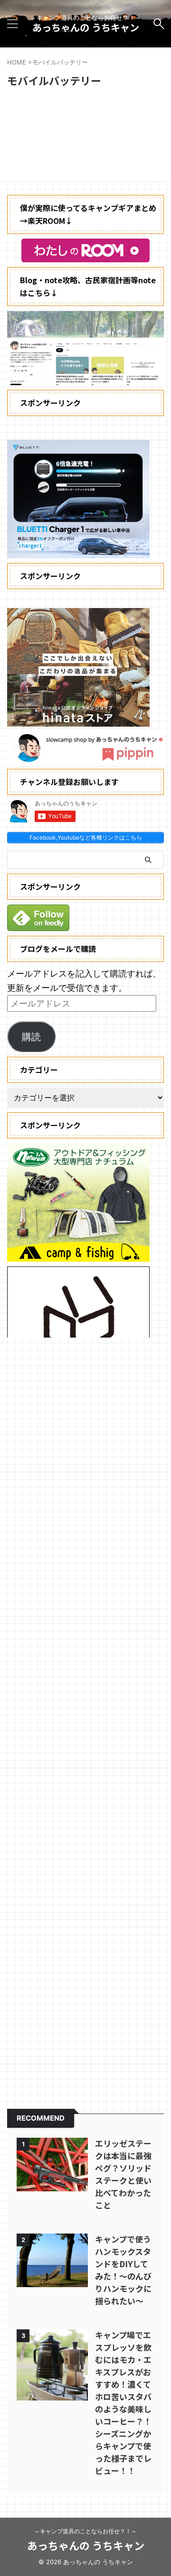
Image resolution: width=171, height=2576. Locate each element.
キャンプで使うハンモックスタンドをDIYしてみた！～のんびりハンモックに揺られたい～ (123, 2270)
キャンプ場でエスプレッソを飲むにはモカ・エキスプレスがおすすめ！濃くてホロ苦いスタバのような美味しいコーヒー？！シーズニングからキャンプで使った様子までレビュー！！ (123, 2403)
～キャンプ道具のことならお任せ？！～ (85, 2531)
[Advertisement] (85, 1717)
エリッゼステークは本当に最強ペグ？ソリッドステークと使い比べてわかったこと (123, 2174)
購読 (31, 1037)
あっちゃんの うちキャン (86, 27)
